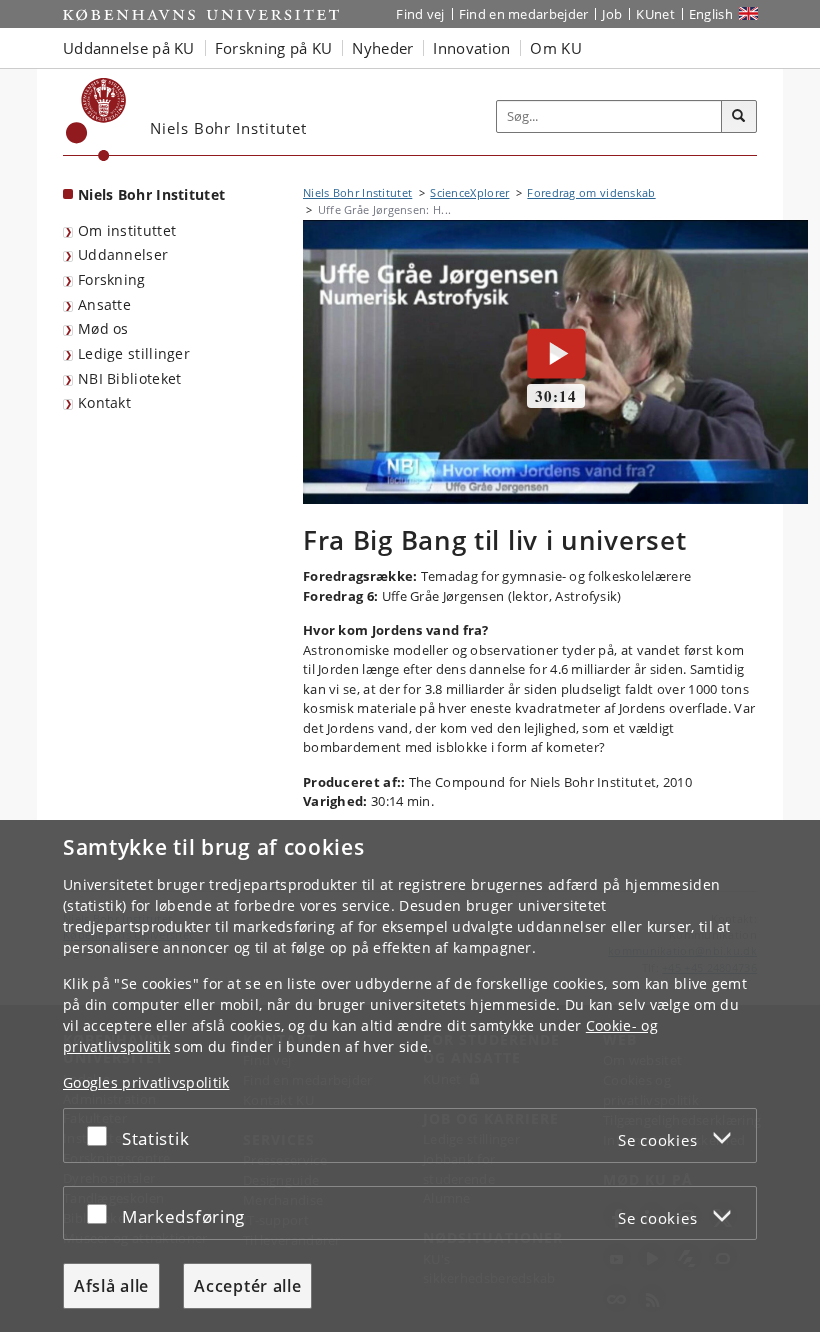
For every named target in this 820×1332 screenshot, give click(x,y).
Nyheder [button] (382, 48)
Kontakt (104, 402)
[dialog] (410, 1076)
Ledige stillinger (134, 353)
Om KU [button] (556, 48)
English (711, 14)
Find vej (420, 14)
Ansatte (104, 304)
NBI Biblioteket (130, 378)
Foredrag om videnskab (591, 192)
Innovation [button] (471, 48)
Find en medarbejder (524, 14)
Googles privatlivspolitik (146, 1082)
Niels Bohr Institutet (151, 194)
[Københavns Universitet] (96, 119)
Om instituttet (127, 230)
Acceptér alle (247, 1286)
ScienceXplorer (469, 192)
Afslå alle (111, 1286)
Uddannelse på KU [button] (129, 48)
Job (612, 14)
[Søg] (739, 117)
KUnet (655, 14)
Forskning (112, 279)
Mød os (103, 328)
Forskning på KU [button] (274, 48)
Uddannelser (123, 254)
